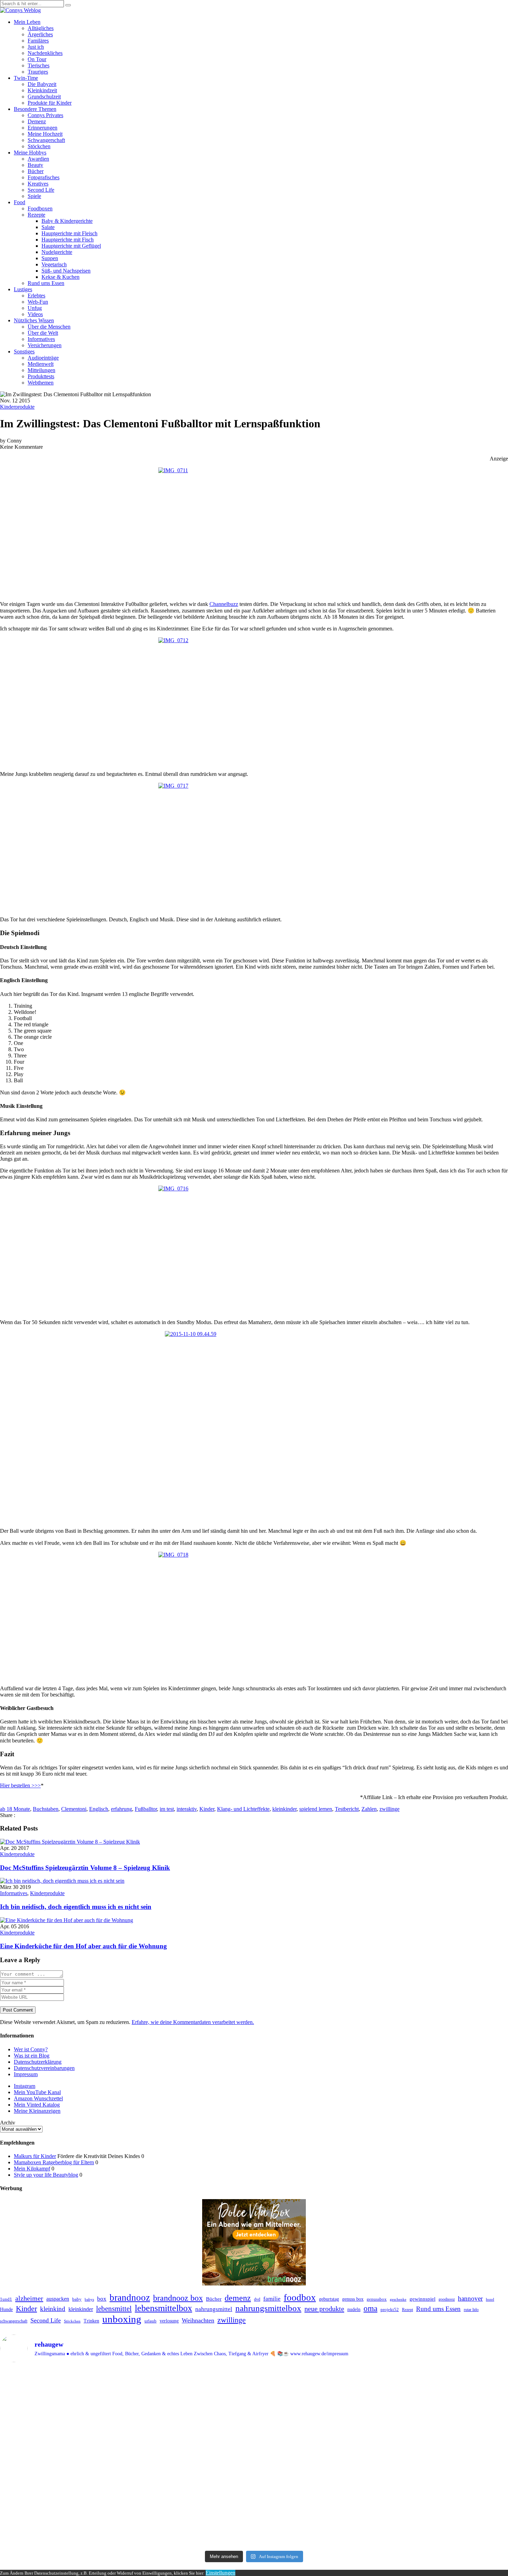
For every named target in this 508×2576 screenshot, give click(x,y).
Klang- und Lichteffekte (243, 1809)
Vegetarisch (54, 264)
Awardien (38, 159)
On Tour (37, 59)
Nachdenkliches (45, 53)
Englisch (99, 1809)
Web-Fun (38, 302)
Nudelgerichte (57, 252)
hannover (470, 2298)
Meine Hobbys (30, 153)
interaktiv (187, 1809)
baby (77, 2299)
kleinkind (53, 2309)
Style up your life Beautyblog (46, 2175)
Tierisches (39, 65)
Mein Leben (27, 22)
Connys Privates (45, 115)
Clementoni (74, 1809)
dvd (257, 2299)
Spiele (34, 196)
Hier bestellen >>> (20, 1785)
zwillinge (389, 1809)
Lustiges (23, 289)
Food (20, 202)
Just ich (36, 47)
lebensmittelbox (163, 2308)
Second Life (41, 190)
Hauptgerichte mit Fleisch (69, 233)
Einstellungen (220, 2573)
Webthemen (41, 383)
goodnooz (447, 2299)
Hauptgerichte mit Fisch (68, 240)
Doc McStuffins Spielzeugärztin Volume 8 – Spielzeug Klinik (85, 1868)
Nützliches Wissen (34, 320)
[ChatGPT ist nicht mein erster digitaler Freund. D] (318, 2458)
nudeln (354, 2309)
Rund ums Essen (46, 283)
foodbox (300, 2298)
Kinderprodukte (17, 407)
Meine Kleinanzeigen (37, 2111)
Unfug (35, 308)
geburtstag (329, 2299)
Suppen (50, 258)
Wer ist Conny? (31, 2049)
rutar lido (471, 2310)
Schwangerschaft (46, 140)
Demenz (37, 121)
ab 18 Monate (15, 1809)
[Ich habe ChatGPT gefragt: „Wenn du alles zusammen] (447, 2430)
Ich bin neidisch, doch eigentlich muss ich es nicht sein (76, 1907)
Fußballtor (146, 1809)
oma (370, 2308)
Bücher (36, 171)
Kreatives (38, 184)
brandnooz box (178, 2298)
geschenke (398, 2299)
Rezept (407, 2310)
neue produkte (324, 2309)
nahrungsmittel (214, 2309)
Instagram (25, 2086)
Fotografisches (44, 177)
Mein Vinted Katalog (37, 2105)
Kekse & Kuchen (60, 277)
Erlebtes (36, 296)
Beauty (35, 165)
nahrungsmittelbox (268, 2308)
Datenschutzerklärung (38, 2062)
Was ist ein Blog (32, 2056)
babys (89, 2299)
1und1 (6, 2299)
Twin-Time (26, 78)
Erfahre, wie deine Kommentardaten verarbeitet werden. (193, 2022)
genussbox (377, 2299)
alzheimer (29, 2298)
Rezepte (36, 215)
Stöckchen (39, 146)
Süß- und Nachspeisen (66, 271)
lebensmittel (114, 2309)
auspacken (58, 2299)
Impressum (26, 2074)
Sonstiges (24, 351)
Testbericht (347, 1809)
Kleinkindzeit (42, 90)
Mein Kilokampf (32, 2169)
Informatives (41, 339)
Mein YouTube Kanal (37, 2092)
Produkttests (41, 376)
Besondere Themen (35, 109)
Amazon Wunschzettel (38, 2098)
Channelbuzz (224, 604)
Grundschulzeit (44, 97)
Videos (35, 314)
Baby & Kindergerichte (67, 221)
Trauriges (38, 72)
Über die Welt (43, 333)
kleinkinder (284, 1809)
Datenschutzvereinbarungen (44, 2068)
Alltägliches (41, 28)
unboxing (122, 2319)
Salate (48, 227)
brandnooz (130, 2298)
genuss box (353, 2299)
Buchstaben (46, 1809)
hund (490, 2299)
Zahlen (369, 1809)
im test (167, 1809)
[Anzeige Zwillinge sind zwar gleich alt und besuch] (190, 2439)
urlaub (150, 2321)
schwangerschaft (14, 2321)
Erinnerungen (43, 128)
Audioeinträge (43, 358)
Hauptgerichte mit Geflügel (71, 246)
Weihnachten (198, 2320)
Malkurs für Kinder (35, 2156)
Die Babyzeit (42, 84)
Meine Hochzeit (45, 134)
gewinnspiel (422, 2299)
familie (272, 2299)
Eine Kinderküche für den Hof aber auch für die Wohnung (83, 1946)
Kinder (207, 1809)
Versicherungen (45, 345)
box (102, 2299)
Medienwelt (41, 364)
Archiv (8, 2123)
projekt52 (390, 2310)
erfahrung (121, 1809)
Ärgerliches (40, 34)
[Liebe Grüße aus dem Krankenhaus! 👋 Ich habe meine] (61, 2411)
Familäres (38, 41)
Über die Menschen (49, 327)
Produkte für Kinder (50, 103)
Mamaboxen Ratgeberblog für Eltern (54, 2162)
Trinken (91, 2321)
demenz (238, 2298)
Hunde (6, 2309)
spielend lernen (316, 1809)
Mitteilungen (41, 370)
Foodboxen (40, 208)
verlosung (169, 2321)
